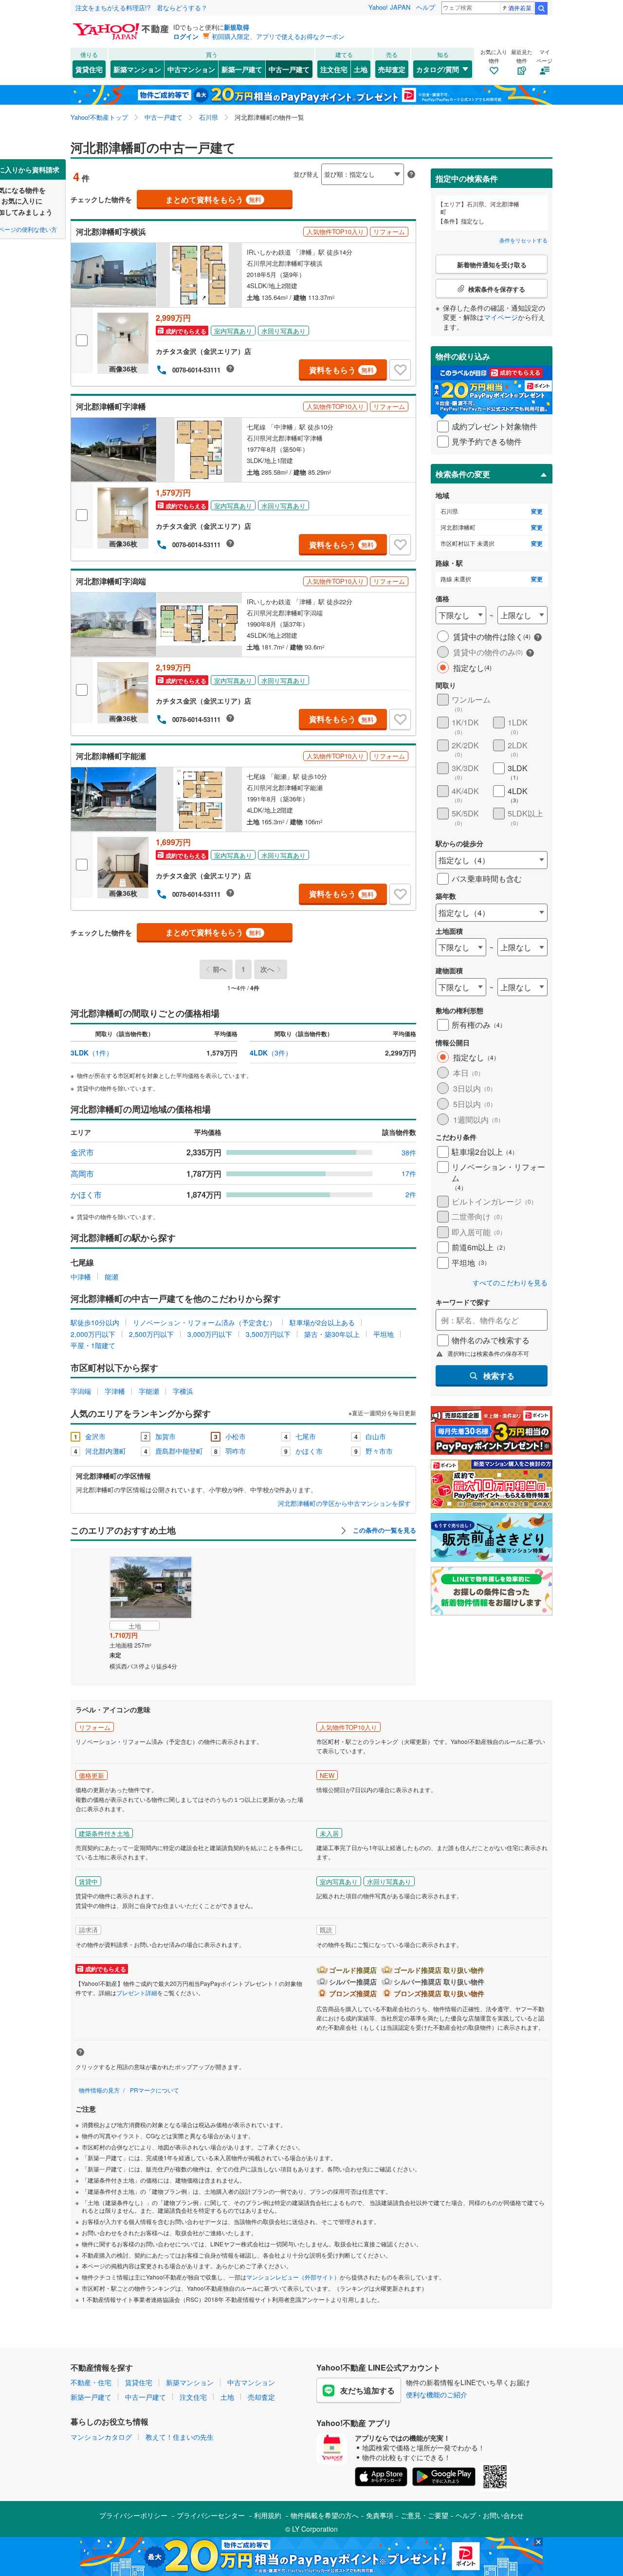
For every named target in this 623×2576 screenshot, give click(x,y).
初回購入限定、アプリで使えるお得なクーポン (278, 36)
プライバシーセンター (211, 2515)
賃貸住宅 (89, 69)
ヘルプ (426, 7)
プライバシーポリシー (133, 2515)
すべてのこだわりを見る (510, 1283)
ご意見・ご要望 (424, 2515)
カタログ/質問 (438, 69)
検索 (541, 8)
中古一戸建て (289, 69)
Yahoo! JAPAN (389, 7)
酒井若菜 (520, 8)
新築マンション (137, 69)
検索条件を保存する (319, 159)
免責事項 (380, 2515)
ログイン (186, 36)
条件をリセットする (523, 240)
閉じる (265, 166)
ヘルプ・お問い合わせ (490, 2515)
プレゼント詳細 (137, 1992)
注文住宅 (334, 69)
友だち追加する (367, 2390)
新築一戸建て (242, 69)
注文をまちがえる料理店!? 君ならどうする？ (141, 8)
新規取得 (237, 27)
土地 (361, 69)
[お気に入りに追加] (400, 370)
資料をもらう (341, 370)
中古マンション (191, 69)
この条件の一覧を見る (384, 1530)
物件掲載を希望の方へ (325, 2515)
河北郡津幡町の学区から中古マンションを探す (344, 1503)
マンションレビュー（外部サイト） (293, 2277)
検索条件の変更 (463, 474)
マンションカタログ (101, 2437)
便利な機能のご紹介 (437, 2394)
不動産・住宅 (91, 2382)
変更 (537, 511)
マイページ (501, 317)
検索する (499, 1376)
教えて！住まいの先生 (180, 2437)
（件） (92, 1053)
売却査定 (392, 69)
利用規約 (268, 2515)
